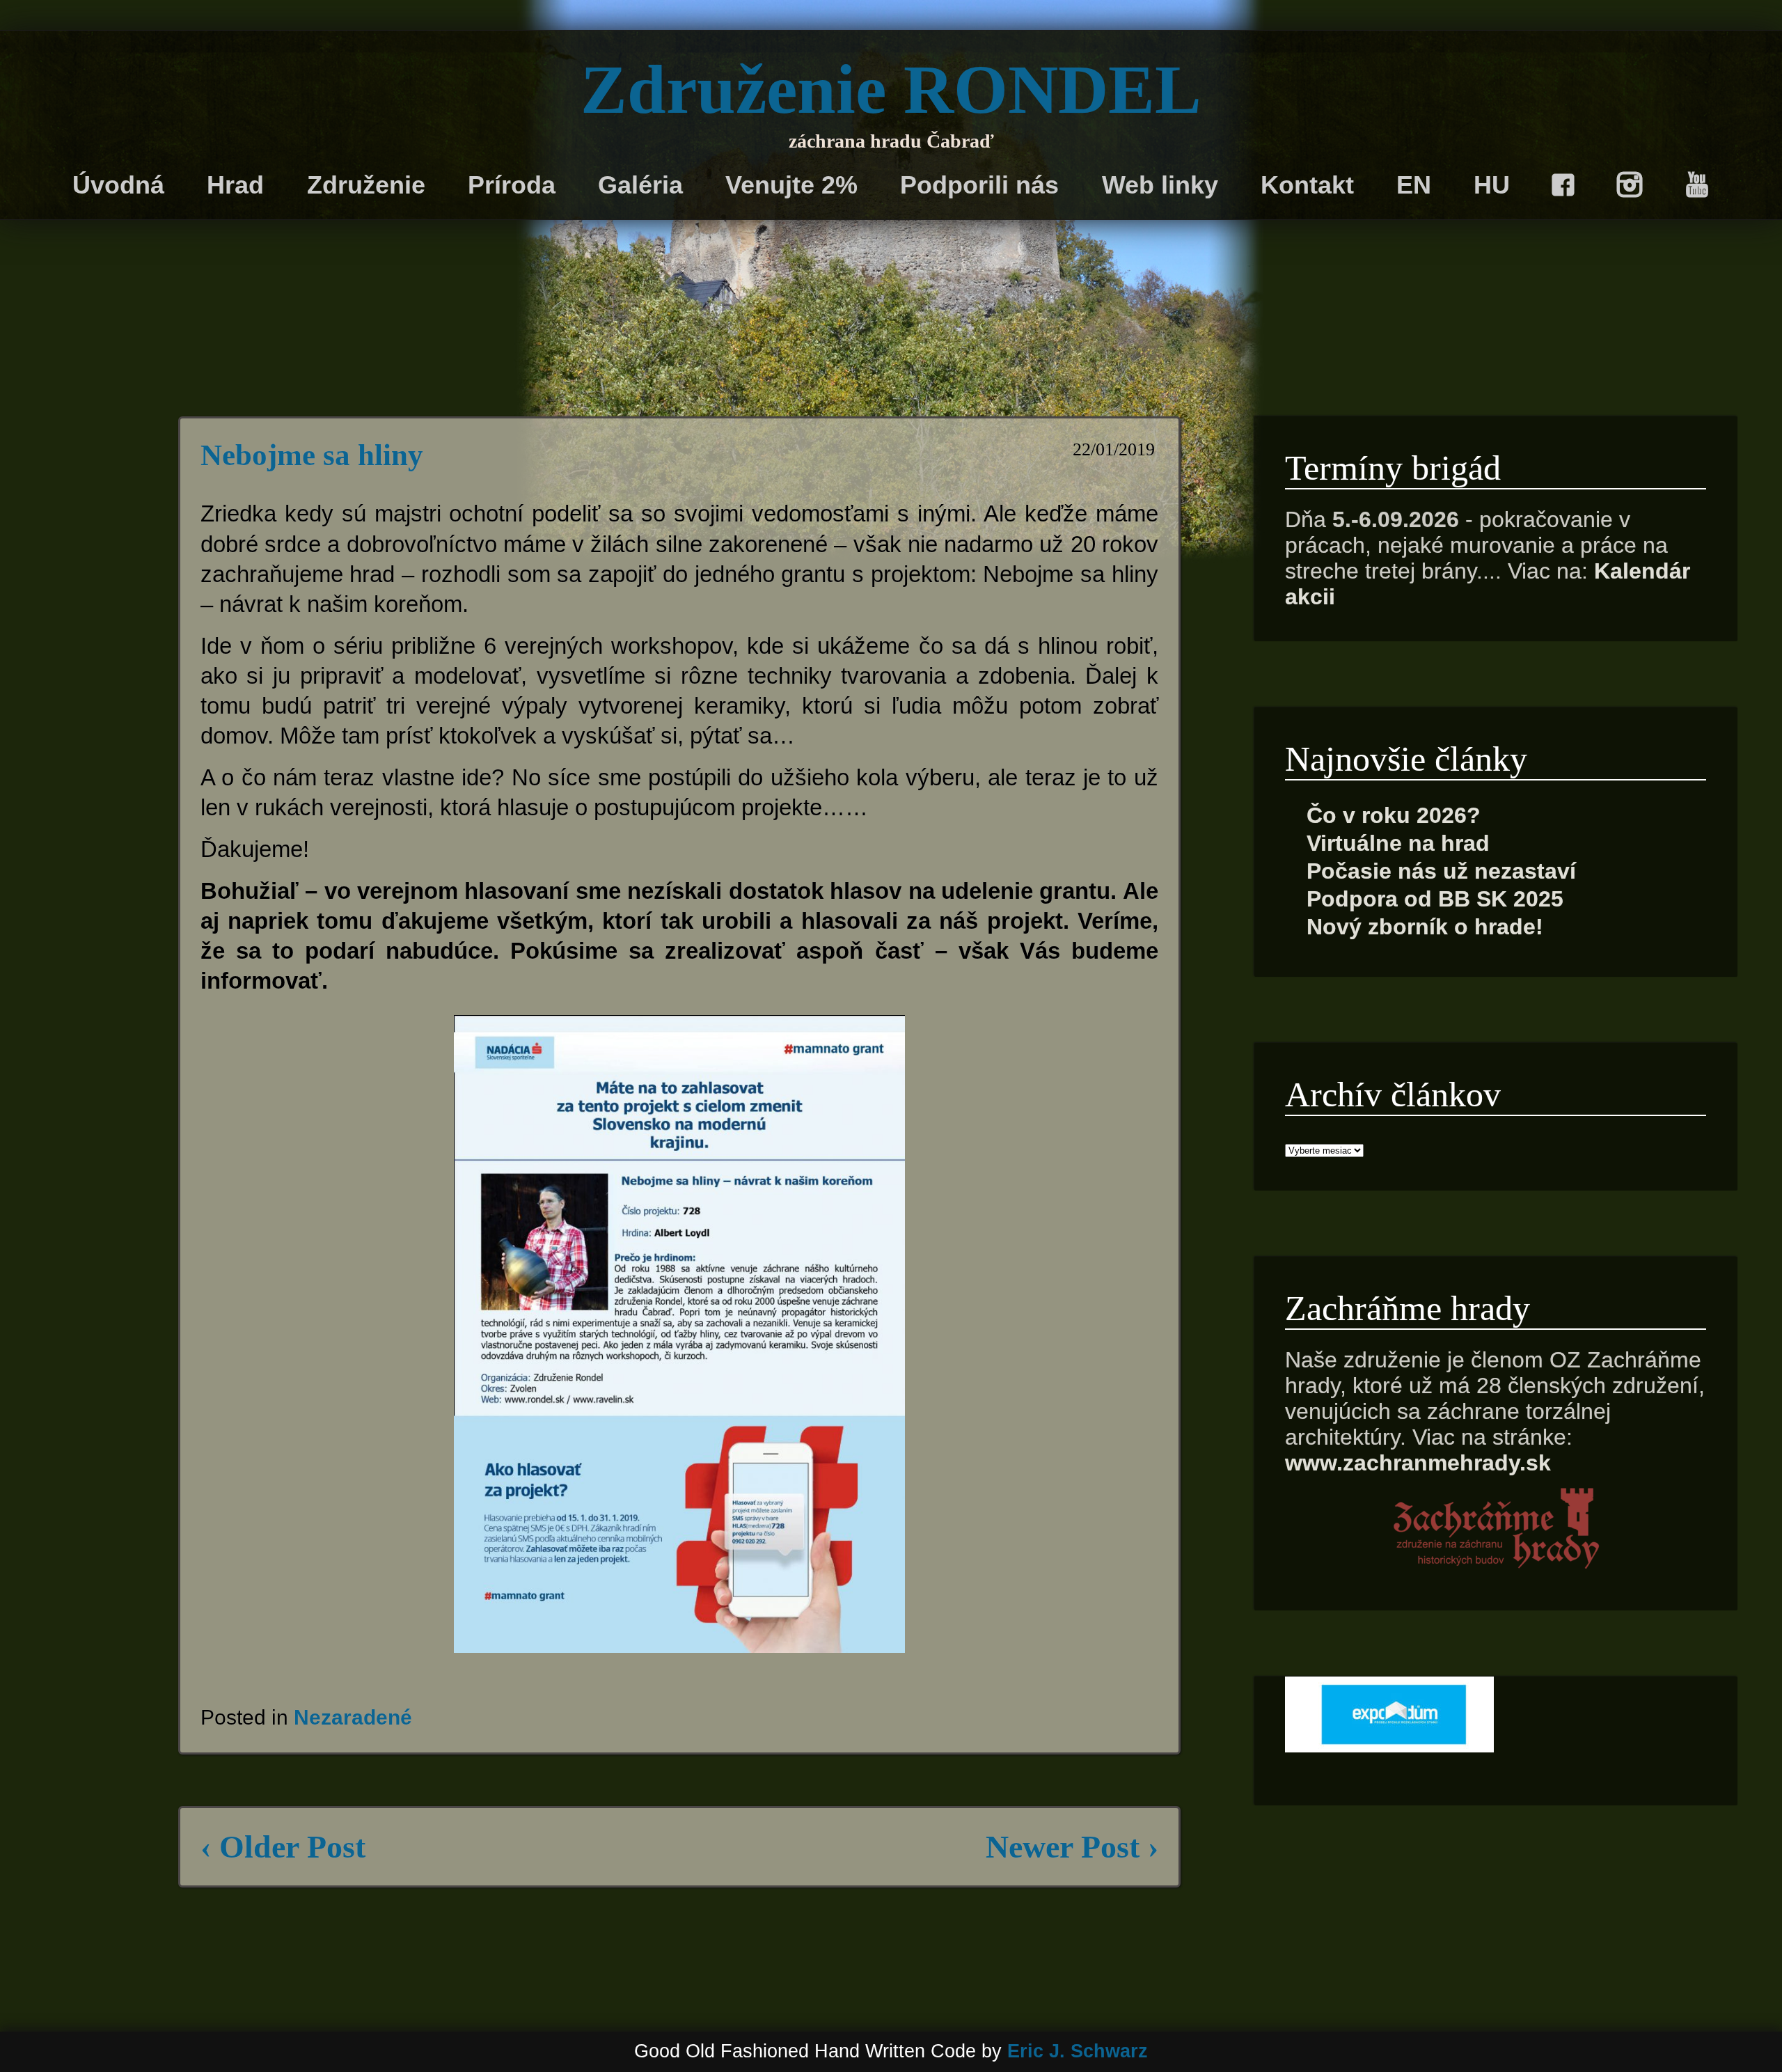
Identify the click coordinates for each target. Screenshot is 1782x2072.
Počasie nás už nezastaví (1441, 871)
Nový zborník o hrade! (1425, 927)
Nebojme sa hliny (312, 455)
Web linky (1160, 185)
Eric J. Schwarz (1078, 2051)
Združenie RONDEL (891, 89)
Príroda (512, 185)
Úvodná (118, 185)
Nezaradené (353, 1717)
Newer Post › (1072, 1847)
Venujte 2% (791, 185)
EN (1414, 185)
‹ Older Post (283, 1847)
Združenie (366, 185)
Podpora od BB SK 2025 (1435, 899)
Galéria (640, 185)
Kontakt (1307, 185)
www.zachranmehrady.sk (1418, 1463)
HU (1492, 185)
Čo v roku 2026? (1394, 815)
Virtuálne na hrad (1398, 843)
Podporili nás (979, 185)
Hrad (235, 185)
